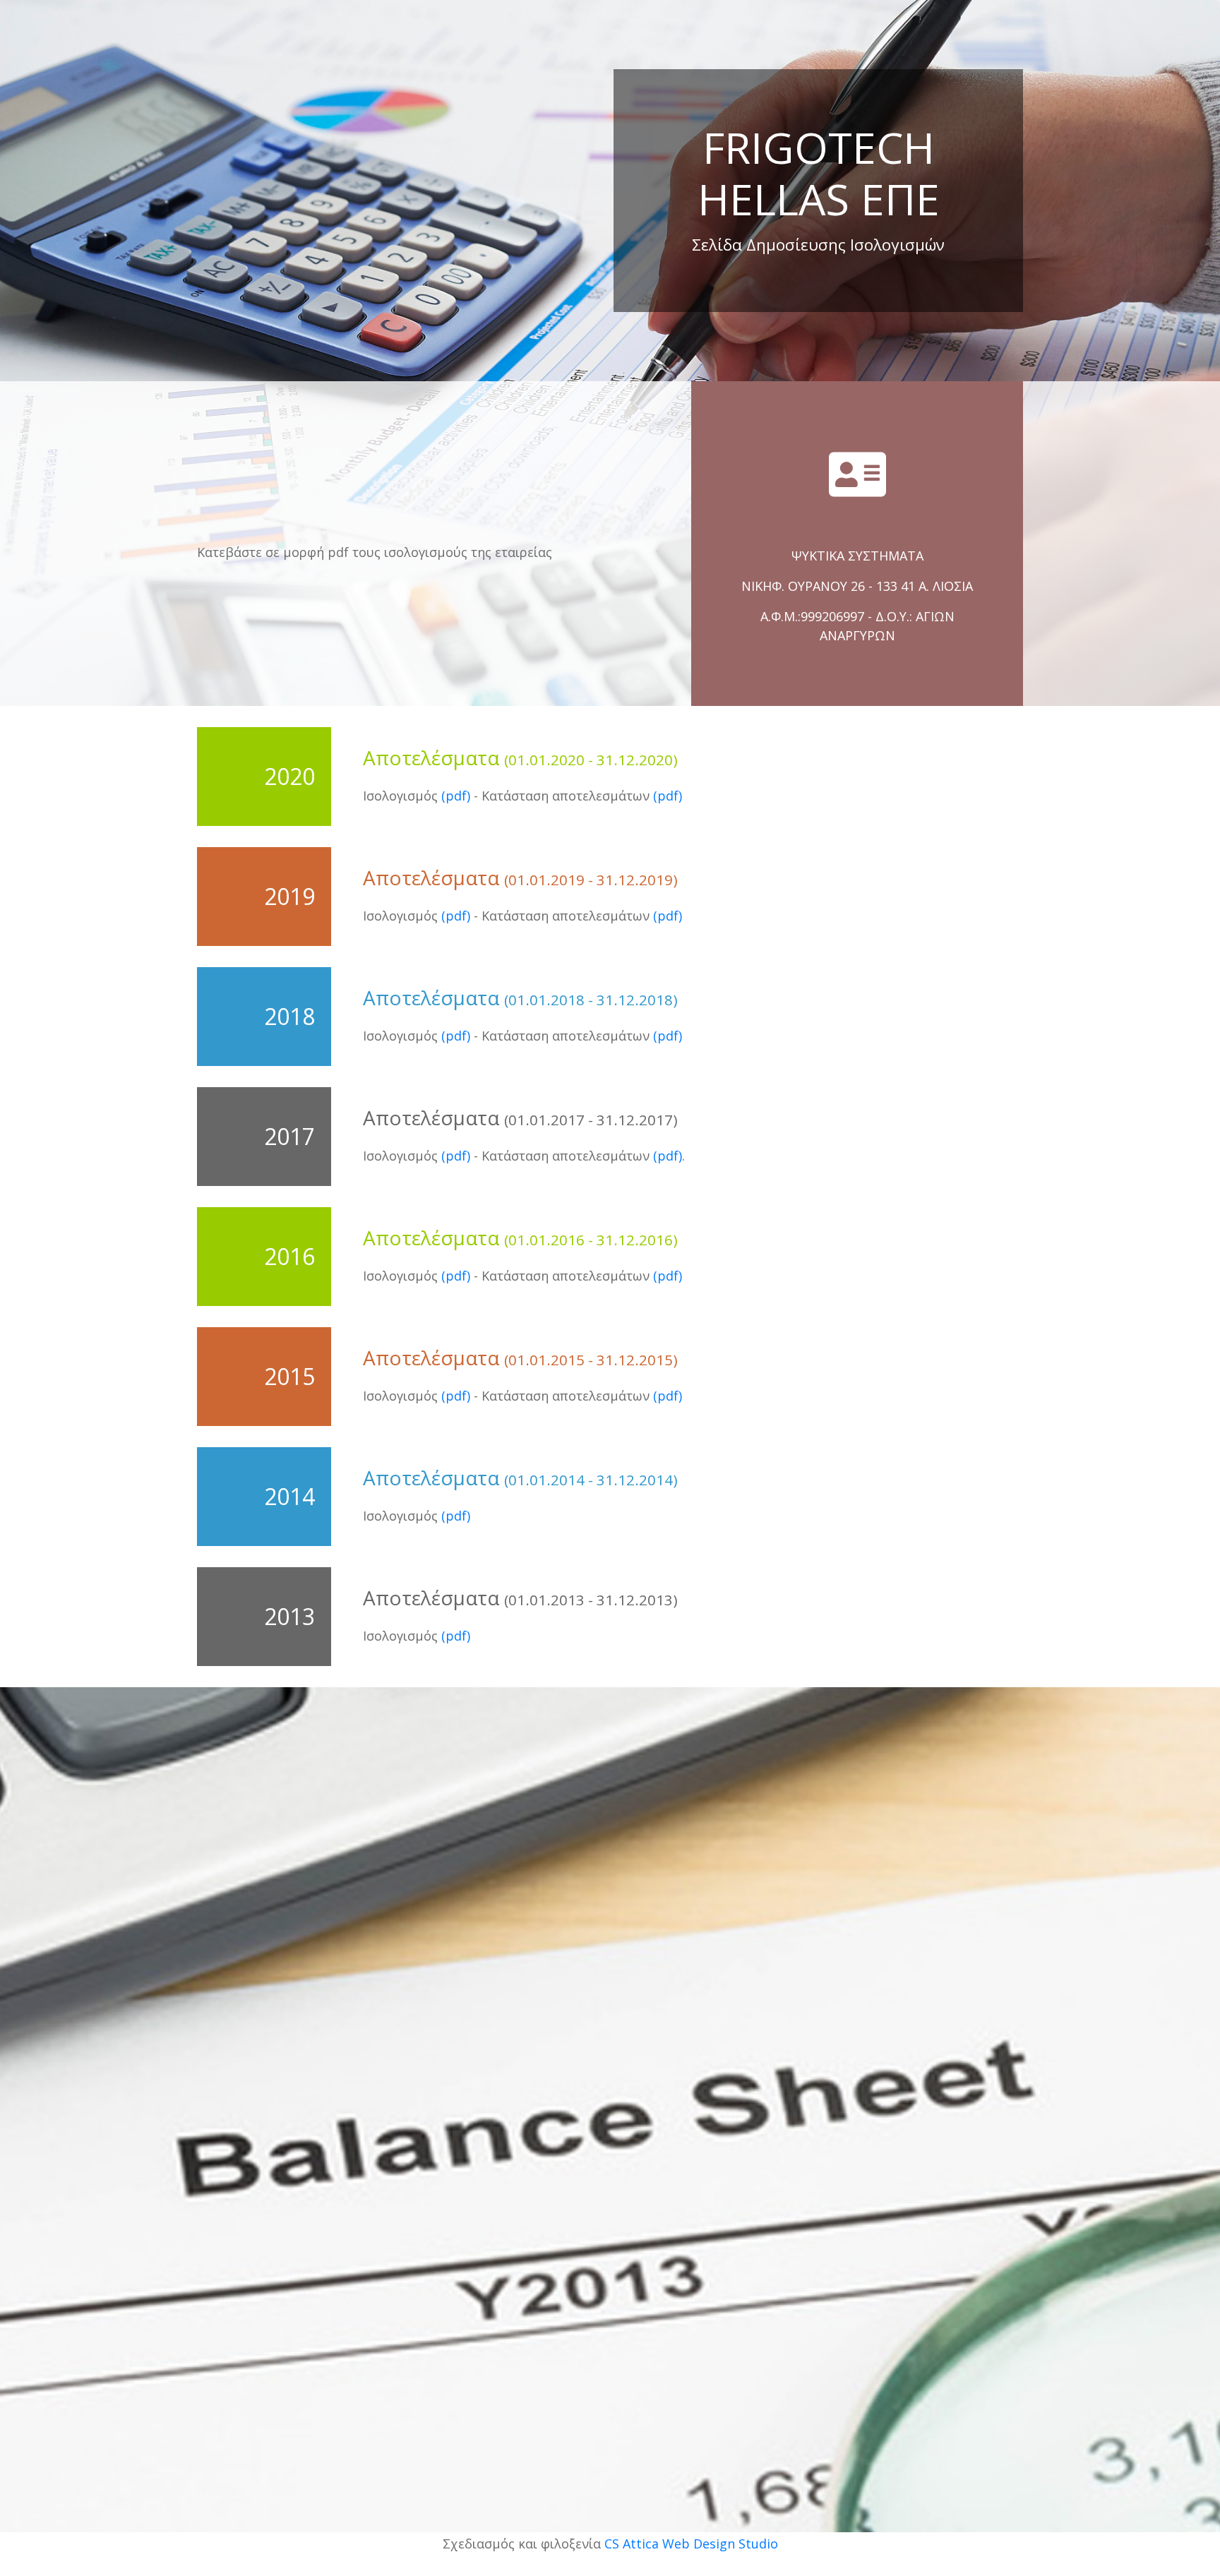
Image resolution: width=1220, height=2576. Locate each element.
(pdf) (456, 796)
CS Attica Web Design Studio (691, 2544)
